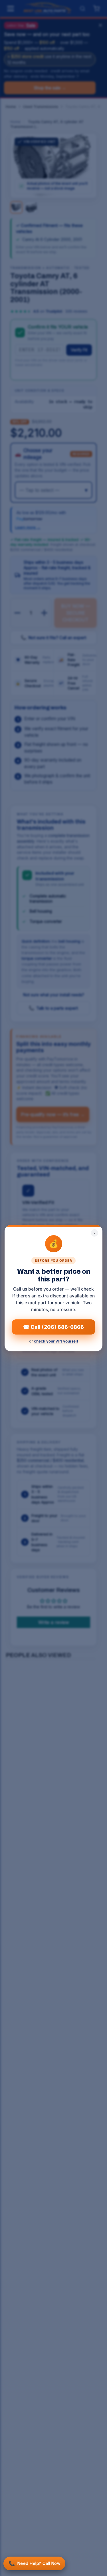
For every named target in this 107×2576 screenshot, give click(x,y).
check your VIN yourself (56, 1341)
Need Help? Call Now (34, 2563)
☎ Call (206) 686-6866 (53, 1327)
